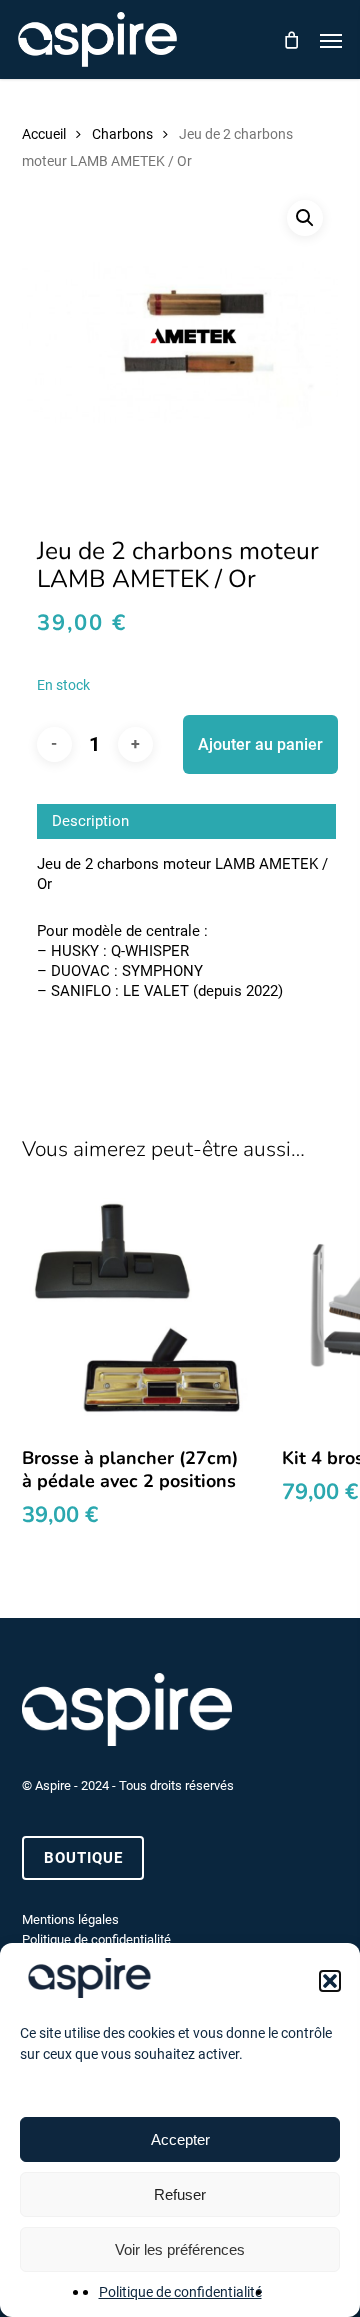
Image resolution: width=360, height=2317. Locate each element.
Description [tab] (90, 821)
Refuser (180, 2194)
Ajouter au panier (260, 744)
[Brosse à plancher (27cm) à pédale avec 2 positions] (137, 1313)
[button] (330, 1981)
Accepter (180, 2139)
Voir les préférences (180, 2249)
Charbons (122, 134)
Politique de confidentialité (180, 2292)
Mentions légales (70, 1919)
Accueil (44, 134)
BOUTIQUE (83, 1858)
